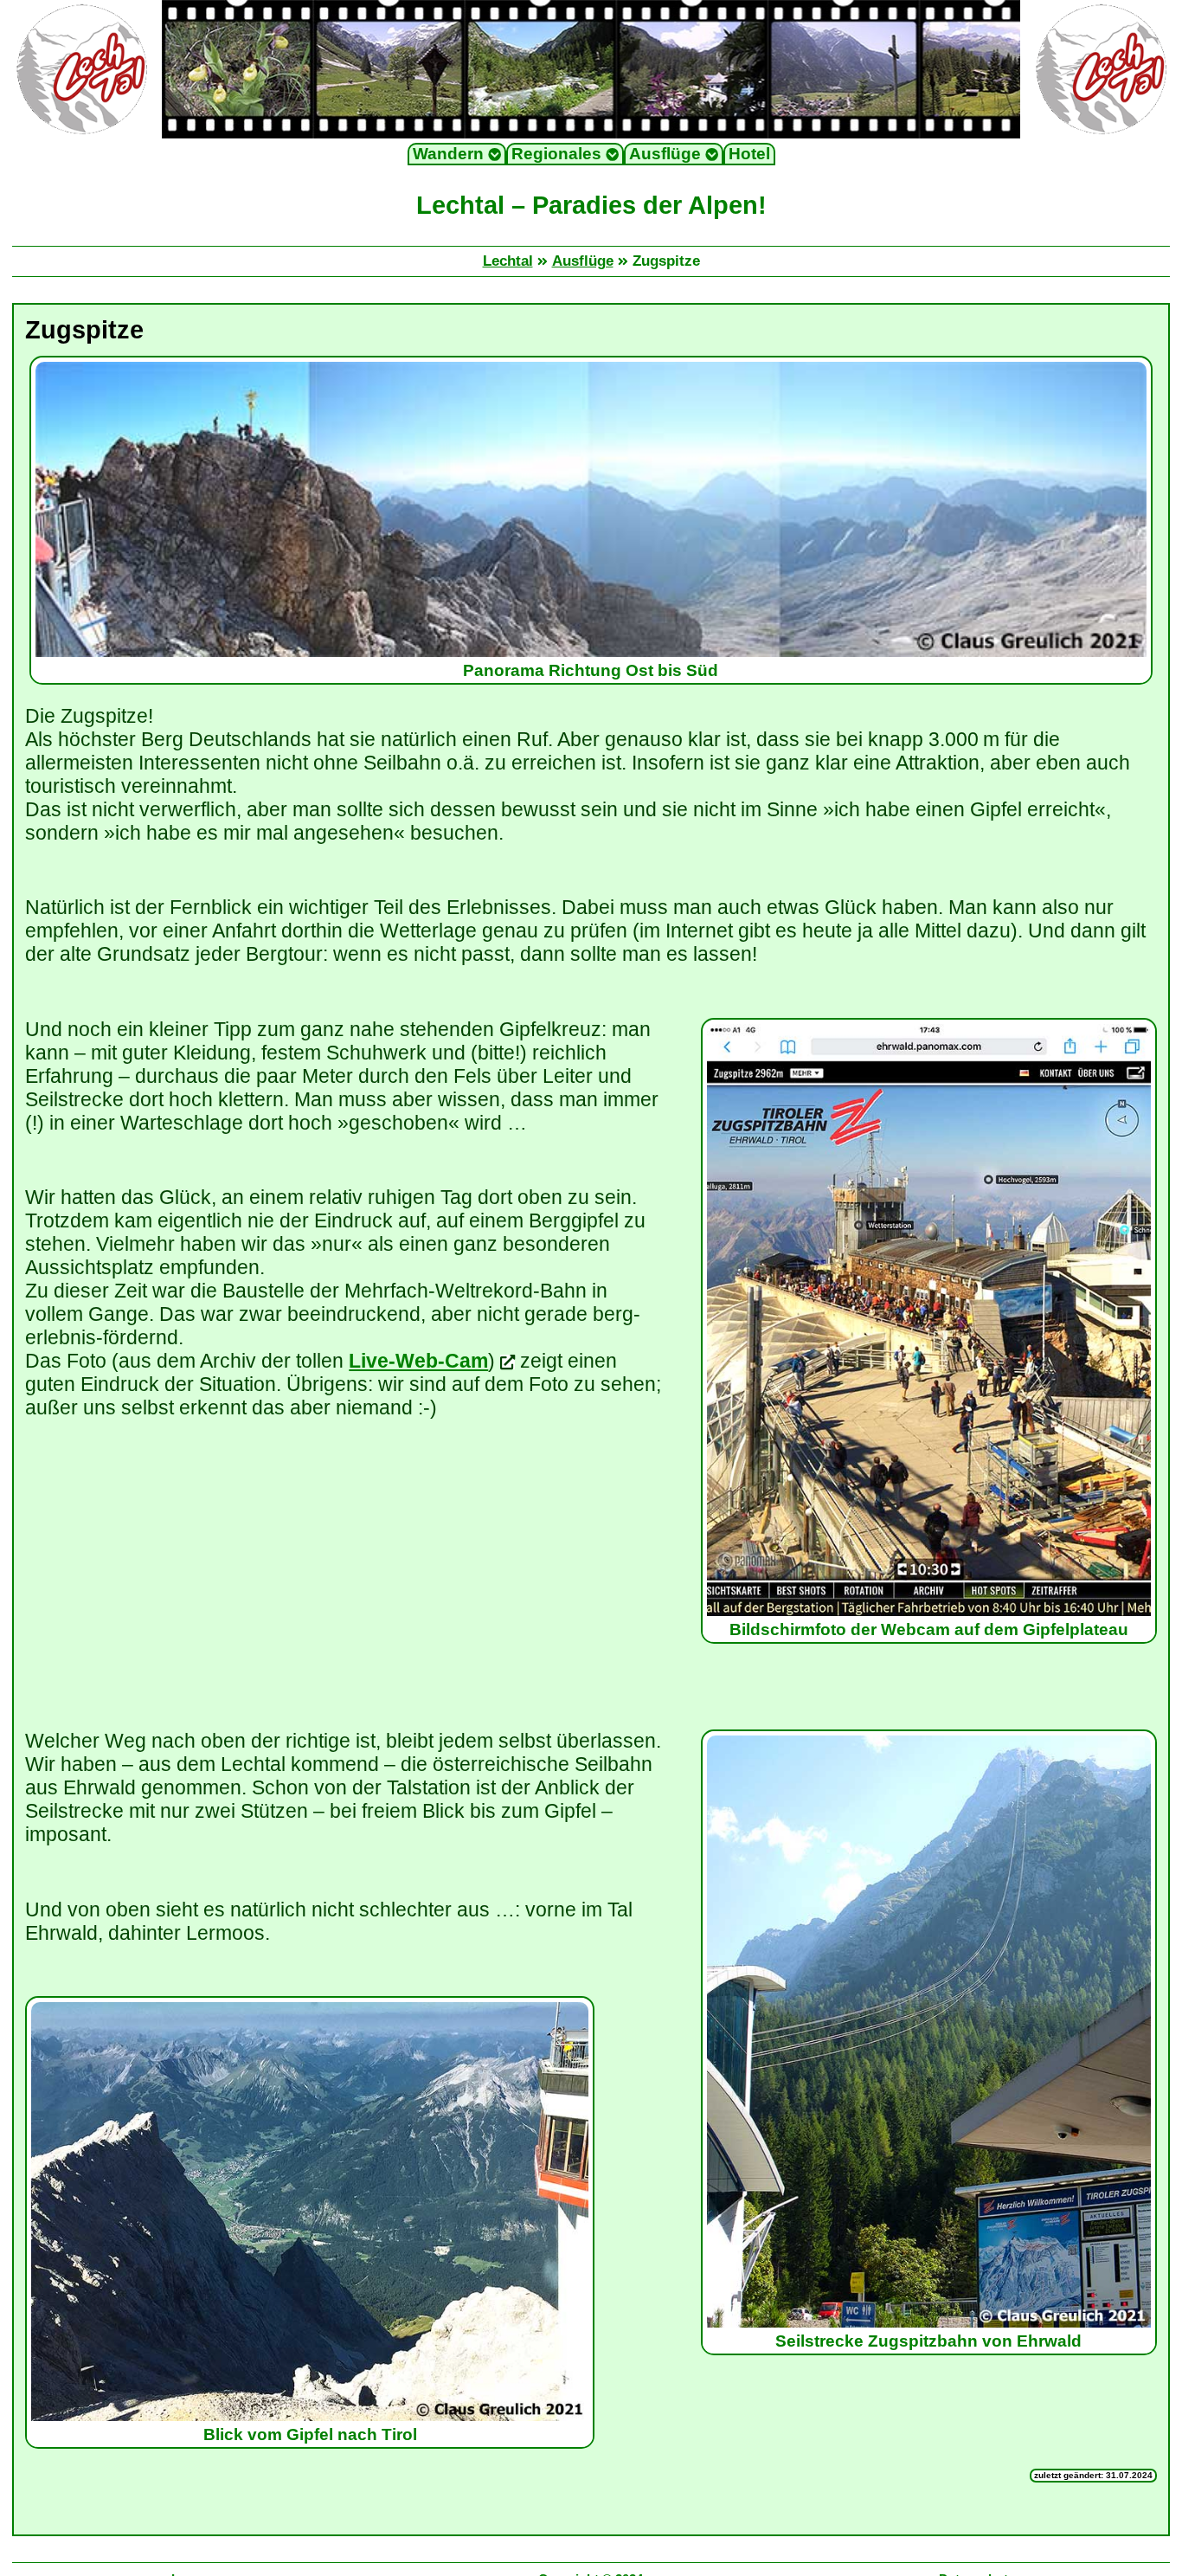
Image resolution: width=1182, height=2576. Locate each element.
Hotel (749, 154)
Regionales (559, 154)
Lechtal (508, 261)
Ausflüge (667, 154)
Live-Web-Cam (418, 1361)
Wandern (450, 154)
